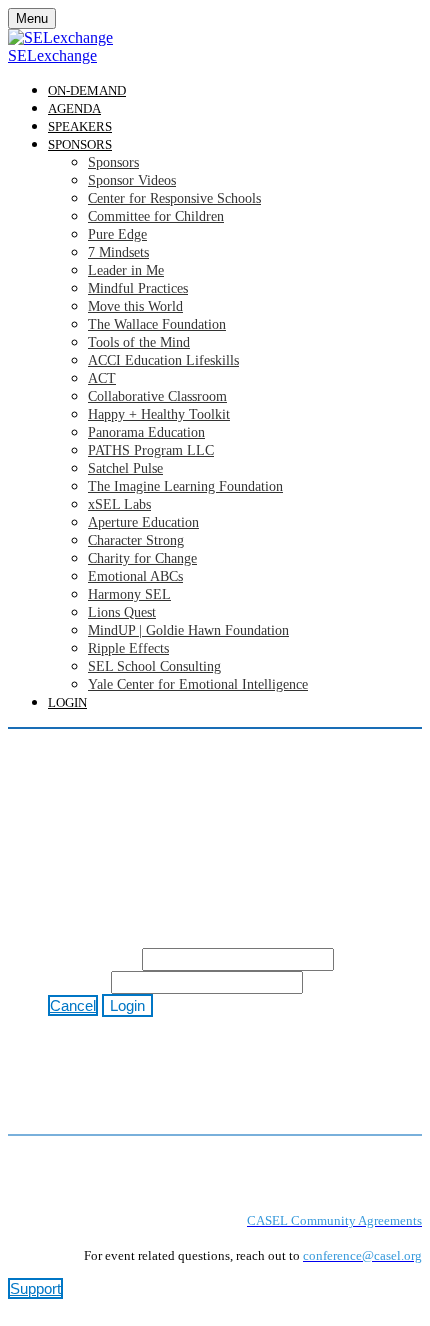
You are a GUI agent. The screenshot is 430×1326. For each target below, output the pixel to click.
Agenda (74, 108)
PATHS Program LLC (151, 450)
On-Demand (87, 90)
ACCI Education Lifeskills (163, 360)
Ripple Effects (128, 648)
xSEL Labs (119, 504)
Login (67, 702)
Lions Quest (122, 612)
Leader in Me (126, 270)
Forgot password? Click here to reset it (214, 1024)
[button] (73, 1005)
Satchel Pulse (125, 468)
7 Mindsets (118, 252)
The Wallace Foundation (157, 324)
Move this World (135, 306)
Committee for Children (156, 216)
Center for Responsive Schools (174, 198)
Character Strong (136, 540)
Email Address (93, 959)
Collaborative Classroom (157, 396)
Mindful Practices (138, 288)
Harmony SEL (129, 594)
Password (77, 982)
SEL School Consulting (154, 666)
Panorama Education (146, 432)
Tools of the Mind (139, 342)
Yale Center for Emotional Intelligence (198, 684)
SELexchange (52, 55)
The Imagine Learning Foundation (185, 486)
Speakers (80, 126)
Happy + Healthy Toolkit (159, 414)
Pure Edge (117, 234)
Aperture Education (143, 522)
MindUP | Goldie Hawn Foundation (188, 630)
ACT (102, 378)
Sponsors (80, 144)
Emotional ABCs (135, 576)
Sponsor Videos (132, 180)
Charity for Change (142, 558)
